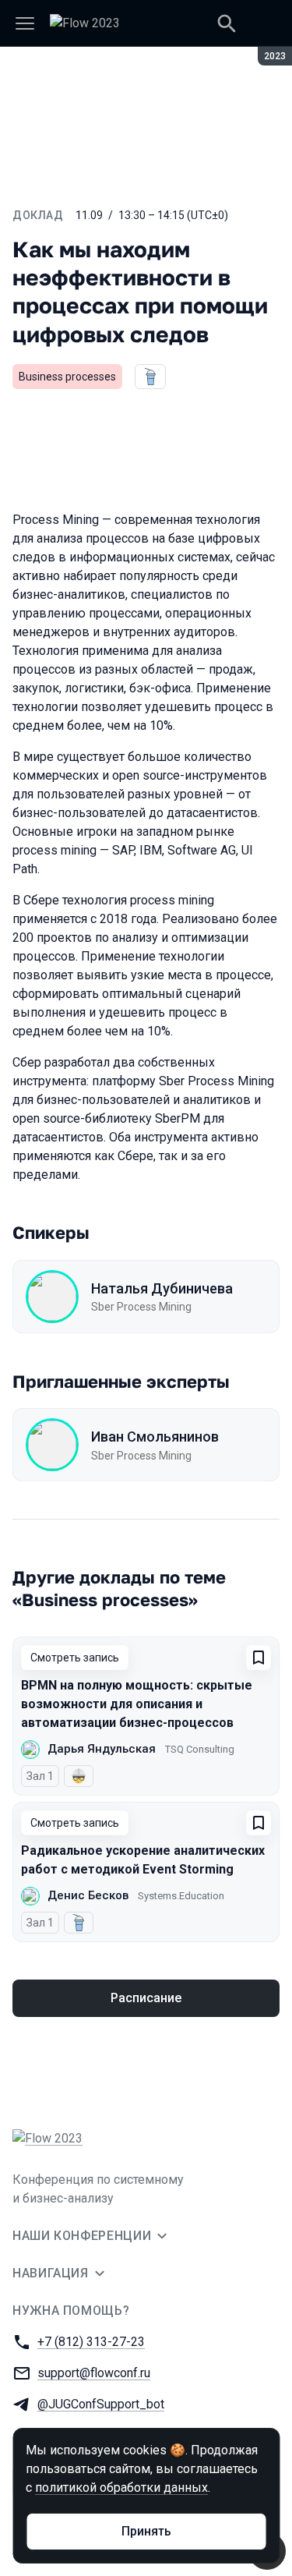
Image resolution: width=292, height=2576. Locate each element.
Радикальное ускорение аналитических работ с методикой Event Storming (143, 1860)
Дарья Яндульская (102, 1749)
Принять (146, 2531)
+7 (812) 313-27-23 (91, 2342)
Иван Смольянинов (155, 1437)
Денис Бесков (88, 1895)
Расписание (146, 1998)
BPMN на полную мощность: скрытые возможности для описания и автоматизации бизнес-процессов (137, 1704)
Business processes (67, 377)
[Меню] (25, 23)
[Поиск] (227, 23)
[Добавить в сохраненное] (259, 1658)
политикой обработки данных (121, 2488)
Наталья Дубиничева (162, 1288)
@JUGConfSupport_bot (101, 2404)
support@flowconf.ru (94, 2373)
